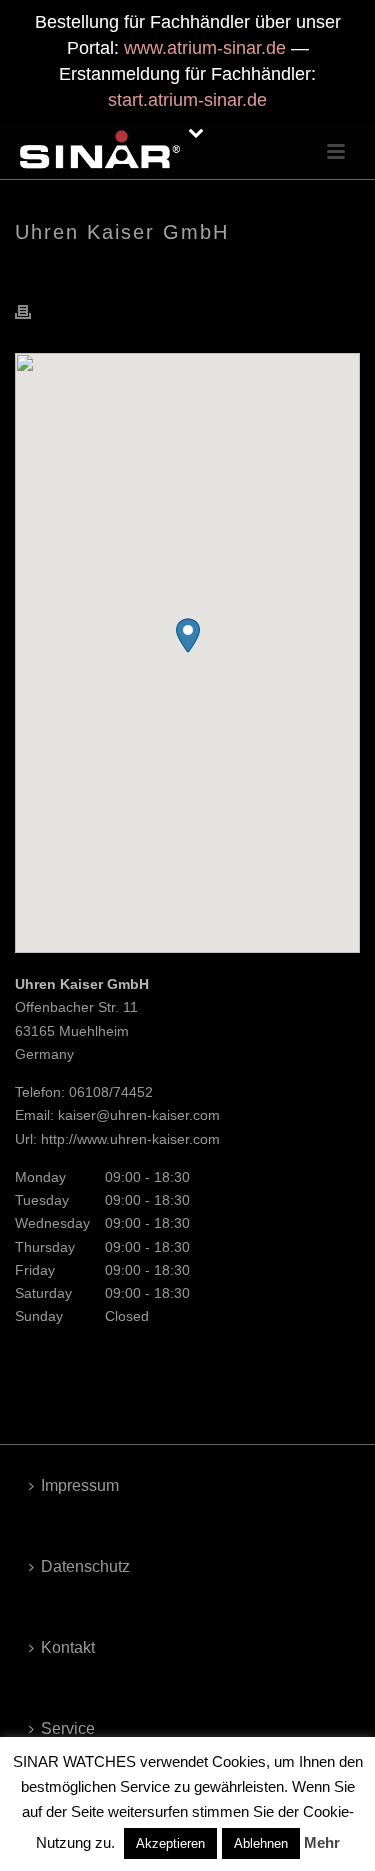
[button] (188, 635)
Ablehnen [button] (261, 1843)
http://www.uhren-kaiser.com (130, 1139)
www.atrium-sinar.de (205, 48)
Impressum (80, 1485)
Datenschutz (85, 1566)
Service (68, 1728)
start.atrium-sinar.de (187, 100)
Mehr (322, 1842)
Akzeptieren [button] (170, 1843)
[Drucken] (33, 311)
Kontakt (68, 1647)
